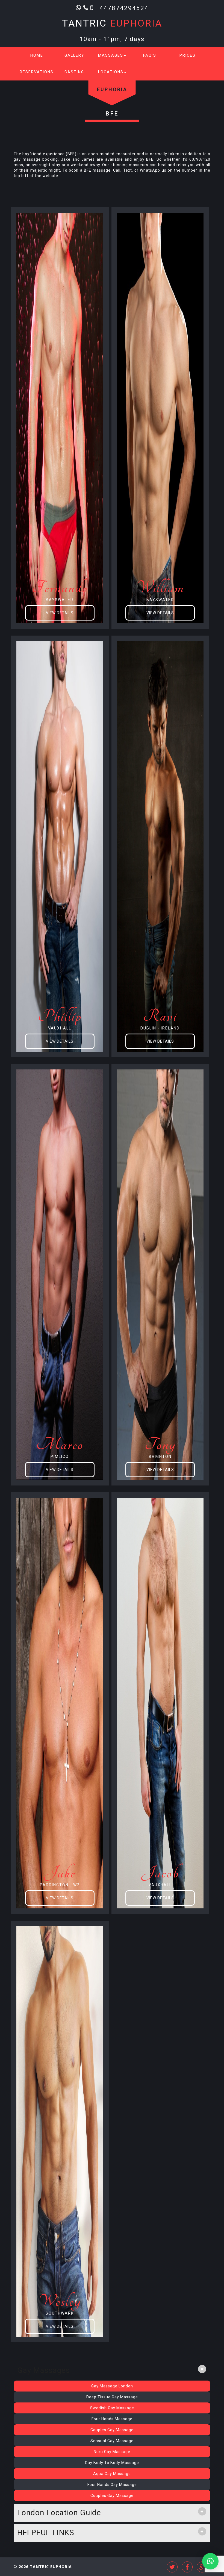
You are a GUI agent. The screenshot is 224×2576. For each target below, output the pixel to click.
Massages (111, 55)
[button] (210, 2561)
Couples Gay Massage (112, 2430)
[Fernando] (60, 418)
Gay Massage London (112, 2386)
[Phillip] (60, 846)
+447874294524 (122, 8)
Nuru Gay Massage (112, 2452)
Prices (188, 55)
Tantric (112, 23)
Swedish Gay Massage (112, 2408)
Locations (111, 72)
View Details (60, 613)
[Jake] (60, 1703)
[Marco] (60, 1274)
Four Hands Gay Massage (112, 2485)
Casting (74, 72)
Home (37, 55)
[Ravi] (160, 846)
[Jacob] (160, 1703)
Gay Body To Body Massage (112, 2463)
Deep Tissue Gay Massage (112, 2397)
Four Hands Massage (112, 2419)
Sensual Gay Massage (112, 2441)
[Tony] (160, 1274)
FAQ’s (150, 55)
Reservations (37, 72)
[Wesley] (60, 2131)
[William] (160, 418)
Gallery (74, 55)
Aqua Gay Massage (112, 2474)
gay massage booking (36, 159)
